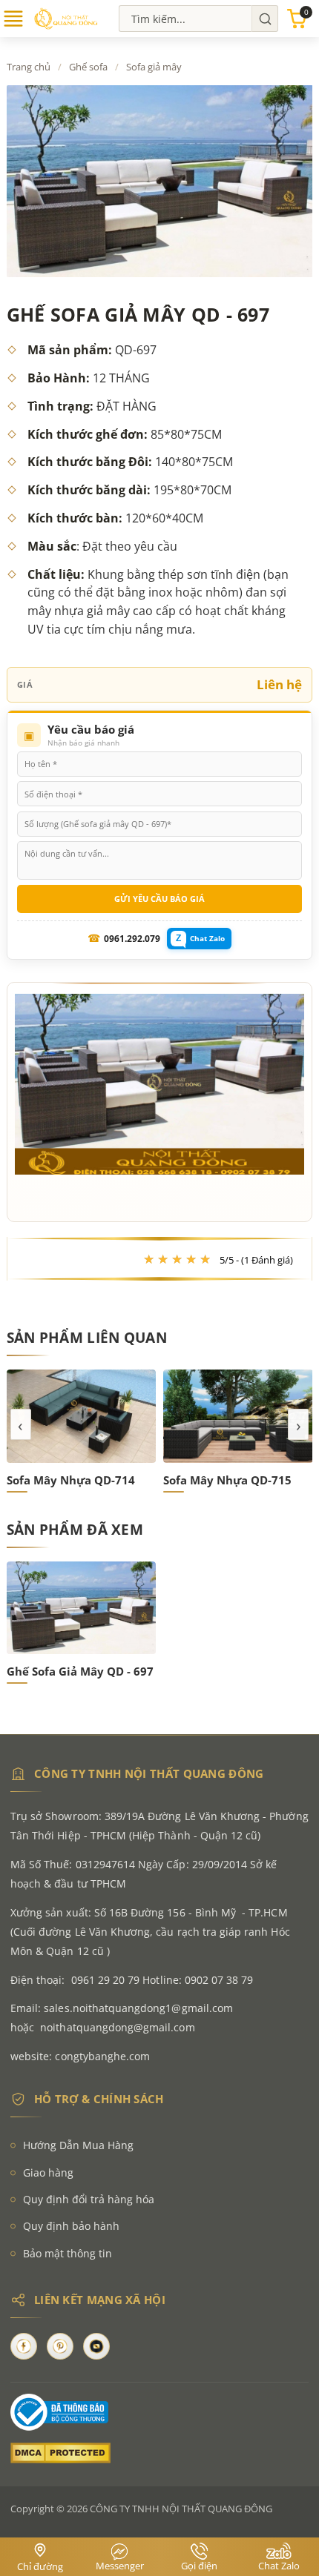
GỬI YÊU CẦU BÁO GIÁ (159, 899)
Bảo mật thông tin (68, 2253)
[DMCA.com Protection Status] (159, 2453)
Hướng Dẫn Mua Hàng (78, 2145)
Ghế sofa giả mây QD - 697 (80, 1671)
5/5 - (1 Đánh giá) (256, 1260)
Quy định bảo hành (71, 2226)
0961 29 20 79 (106, 1980)
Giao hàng (48, 2172)
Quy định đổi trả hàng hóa (89, 2199)
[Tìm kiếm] (265, 19)
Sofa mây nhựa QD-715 (71, 1480)
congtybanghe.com (102, 2056)
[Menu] (13, 25)
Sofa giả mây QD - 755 (225, 1480)
